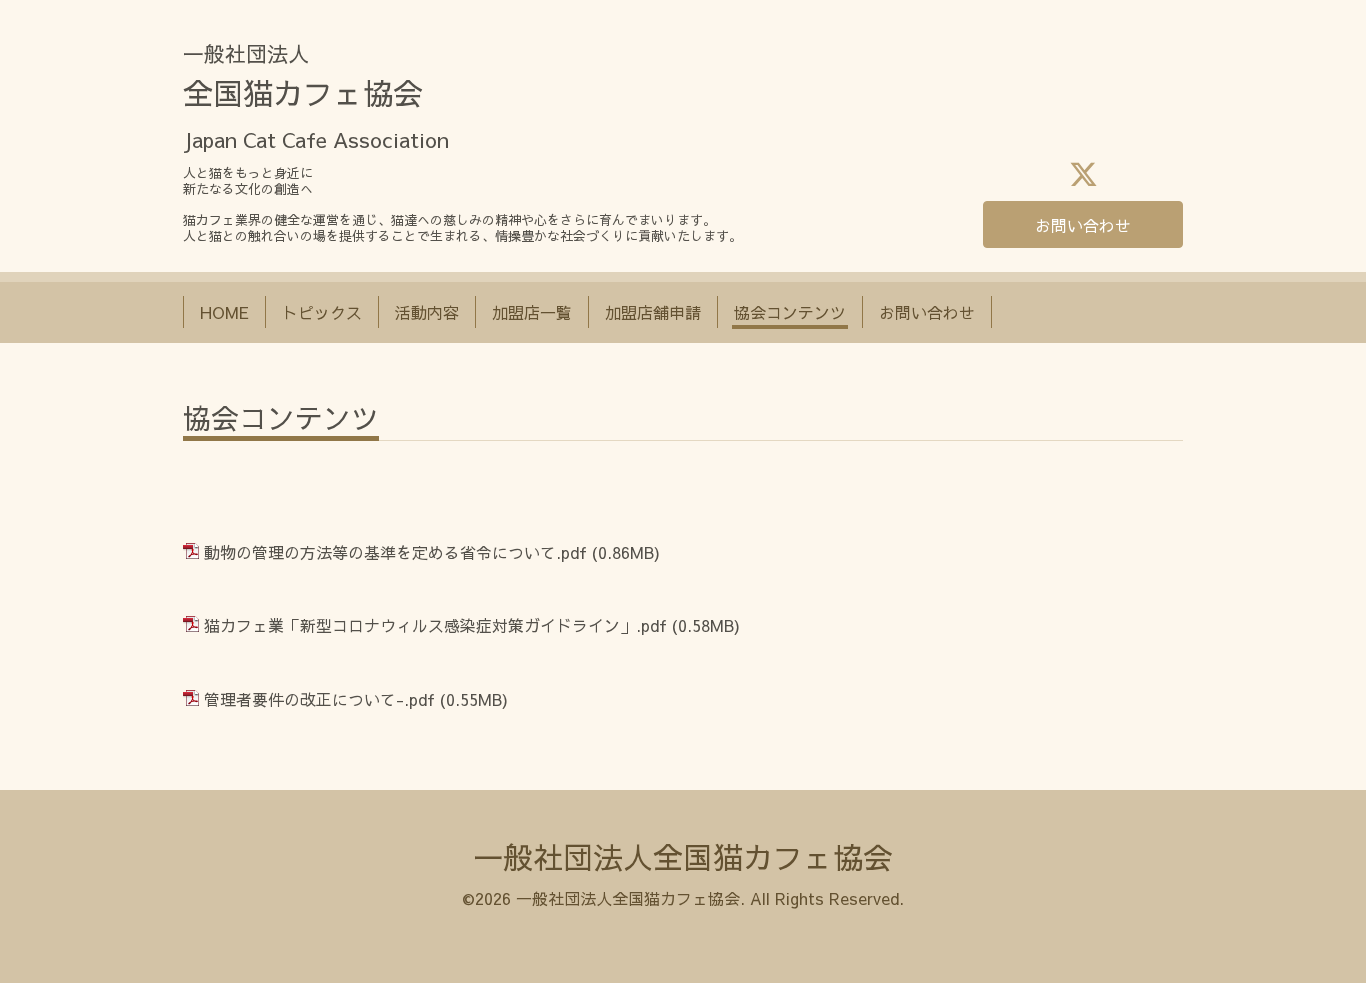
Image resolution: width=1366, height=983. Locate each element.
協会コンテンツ (790, 312)
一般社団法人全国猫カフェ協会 (683, 856)
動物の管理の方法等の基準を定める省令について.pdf (395, 552)
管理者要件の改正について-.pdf (319, 699)
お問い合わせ (1083, 225)
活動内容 (427, 312)
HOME (224, 312)
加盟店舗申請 (653, 312)
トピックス (322, 312)
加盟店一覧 (532, 312)
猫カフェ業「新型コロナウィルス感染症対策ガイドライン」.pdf (435, 625)
